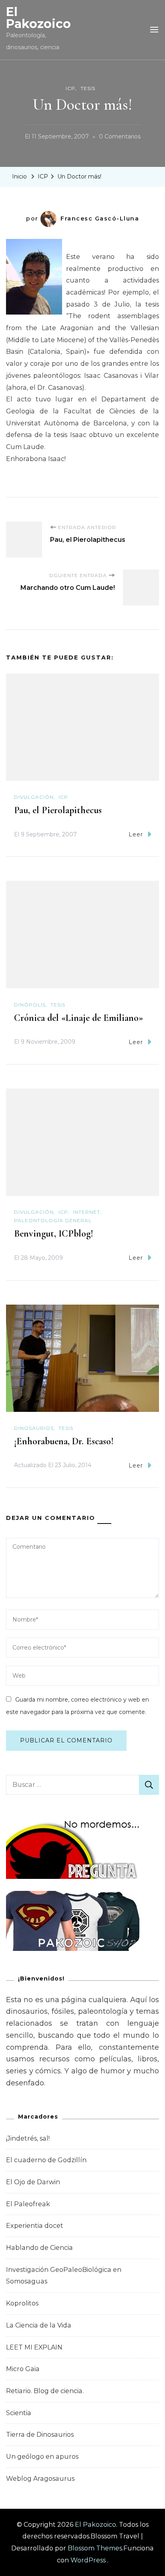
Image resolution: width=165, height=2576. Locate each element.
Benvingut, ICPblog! (54, 1234)
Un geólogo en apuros (42, 2457)
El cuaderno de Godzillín (46, 2160)
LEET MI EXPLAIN (34, 2347)
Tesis (88, 88)
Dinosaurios (34, 1428)
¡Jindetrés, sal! (28, 2138)
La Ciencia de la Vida (39, 2325)
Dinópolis (30, 1005)
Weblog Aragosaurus (40, 2479)
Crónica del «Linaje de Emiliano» (78, 1018)
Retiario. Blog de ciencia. (45, 2391)
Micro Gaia (23, 2369)
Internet (87, 1212)
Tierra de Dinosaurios (40, 2435)
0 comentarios (120, 138)
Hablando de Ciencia (39, 2248)
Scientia (19, 2413)
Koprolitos (22, 2303)
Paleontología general (53, 1220)
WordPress (88, 2560)
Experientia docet (35, 2226)
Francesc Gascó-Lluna (100, 219)
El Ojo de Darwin (33, 2182)
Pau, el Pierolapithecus (58, 810)
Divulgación (34, 797)
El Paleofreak (28, 2204)
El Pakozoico (38, 18)
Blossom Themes (95, 2548)
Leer (136, 834)
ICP (70, 88)
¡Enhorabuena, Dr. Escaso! (64, 1441)
